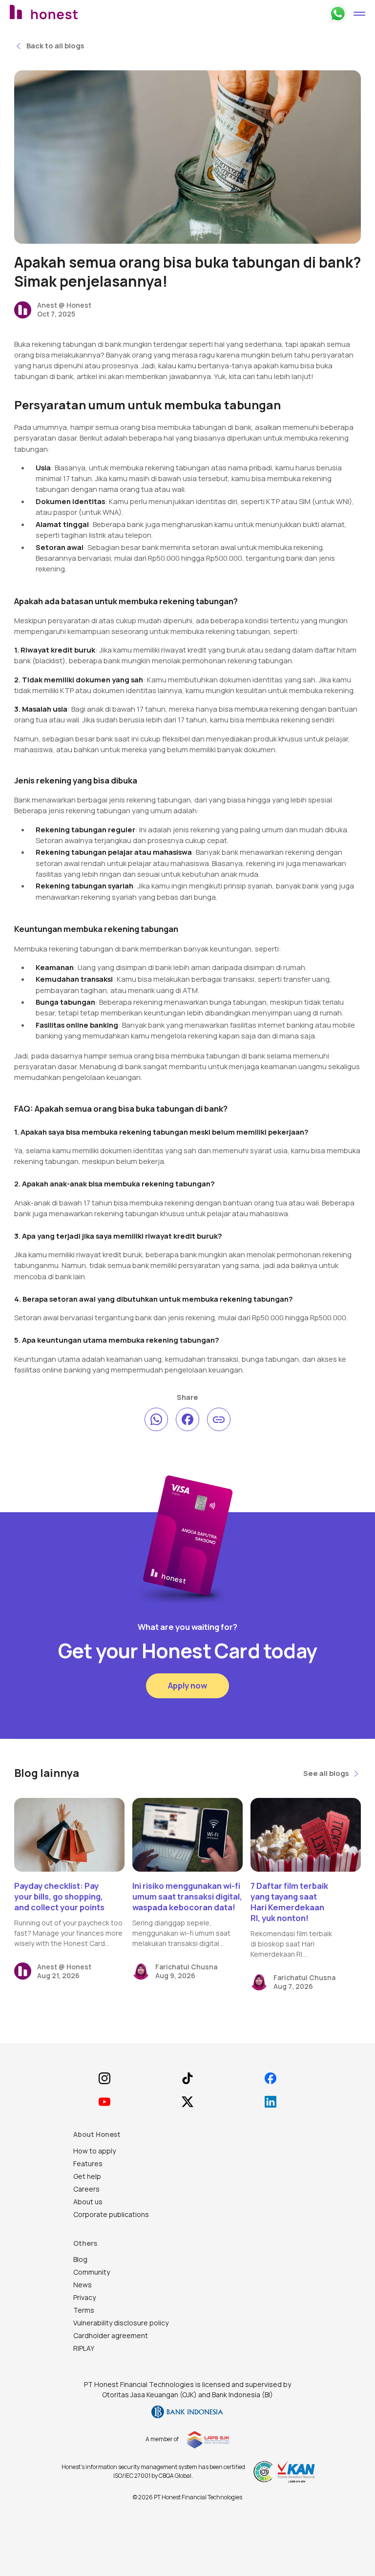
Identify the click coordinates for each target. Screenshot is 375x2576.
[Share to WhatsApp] (156, 1419)
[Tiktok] (188, 2078)
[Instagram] (105, 2078)
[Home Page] (69, 14)
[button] (359, 14)
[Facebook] (270, 2078)
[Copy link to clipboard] (219, 1419)
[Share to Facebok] (187, 1419)
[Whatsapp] (338, 14)
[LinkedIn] (270, 2102)
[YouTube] (105, 2102)
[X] (188, 2102)
